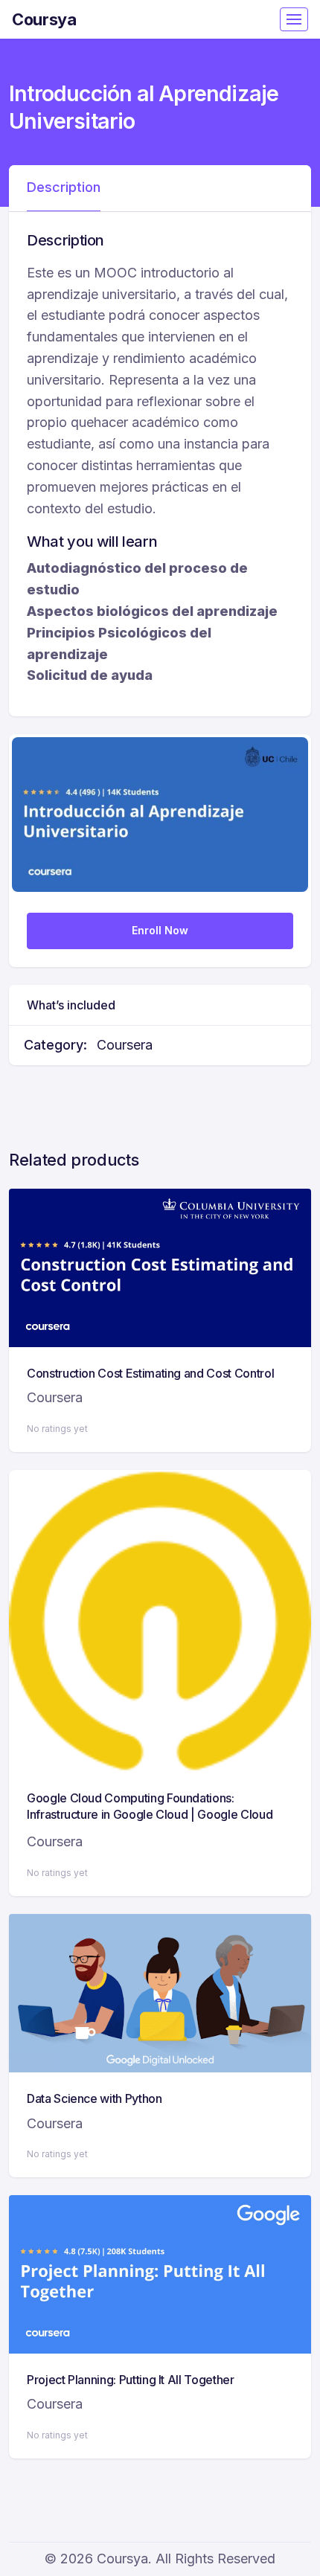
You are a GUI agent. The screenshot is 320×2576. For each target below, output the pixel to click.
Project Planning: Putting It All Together (131, 2380)
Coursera (125, 1045)
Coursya (44, 19)
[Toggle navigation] (294, 19)
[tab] (64, 188)
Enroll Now (160, 930)
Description (64, 187)
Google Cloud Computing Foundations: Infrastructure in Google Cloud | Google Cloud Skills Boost (150, 1815)
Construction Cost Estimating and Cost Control (150, 1373)
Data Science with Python (95, 2098)
